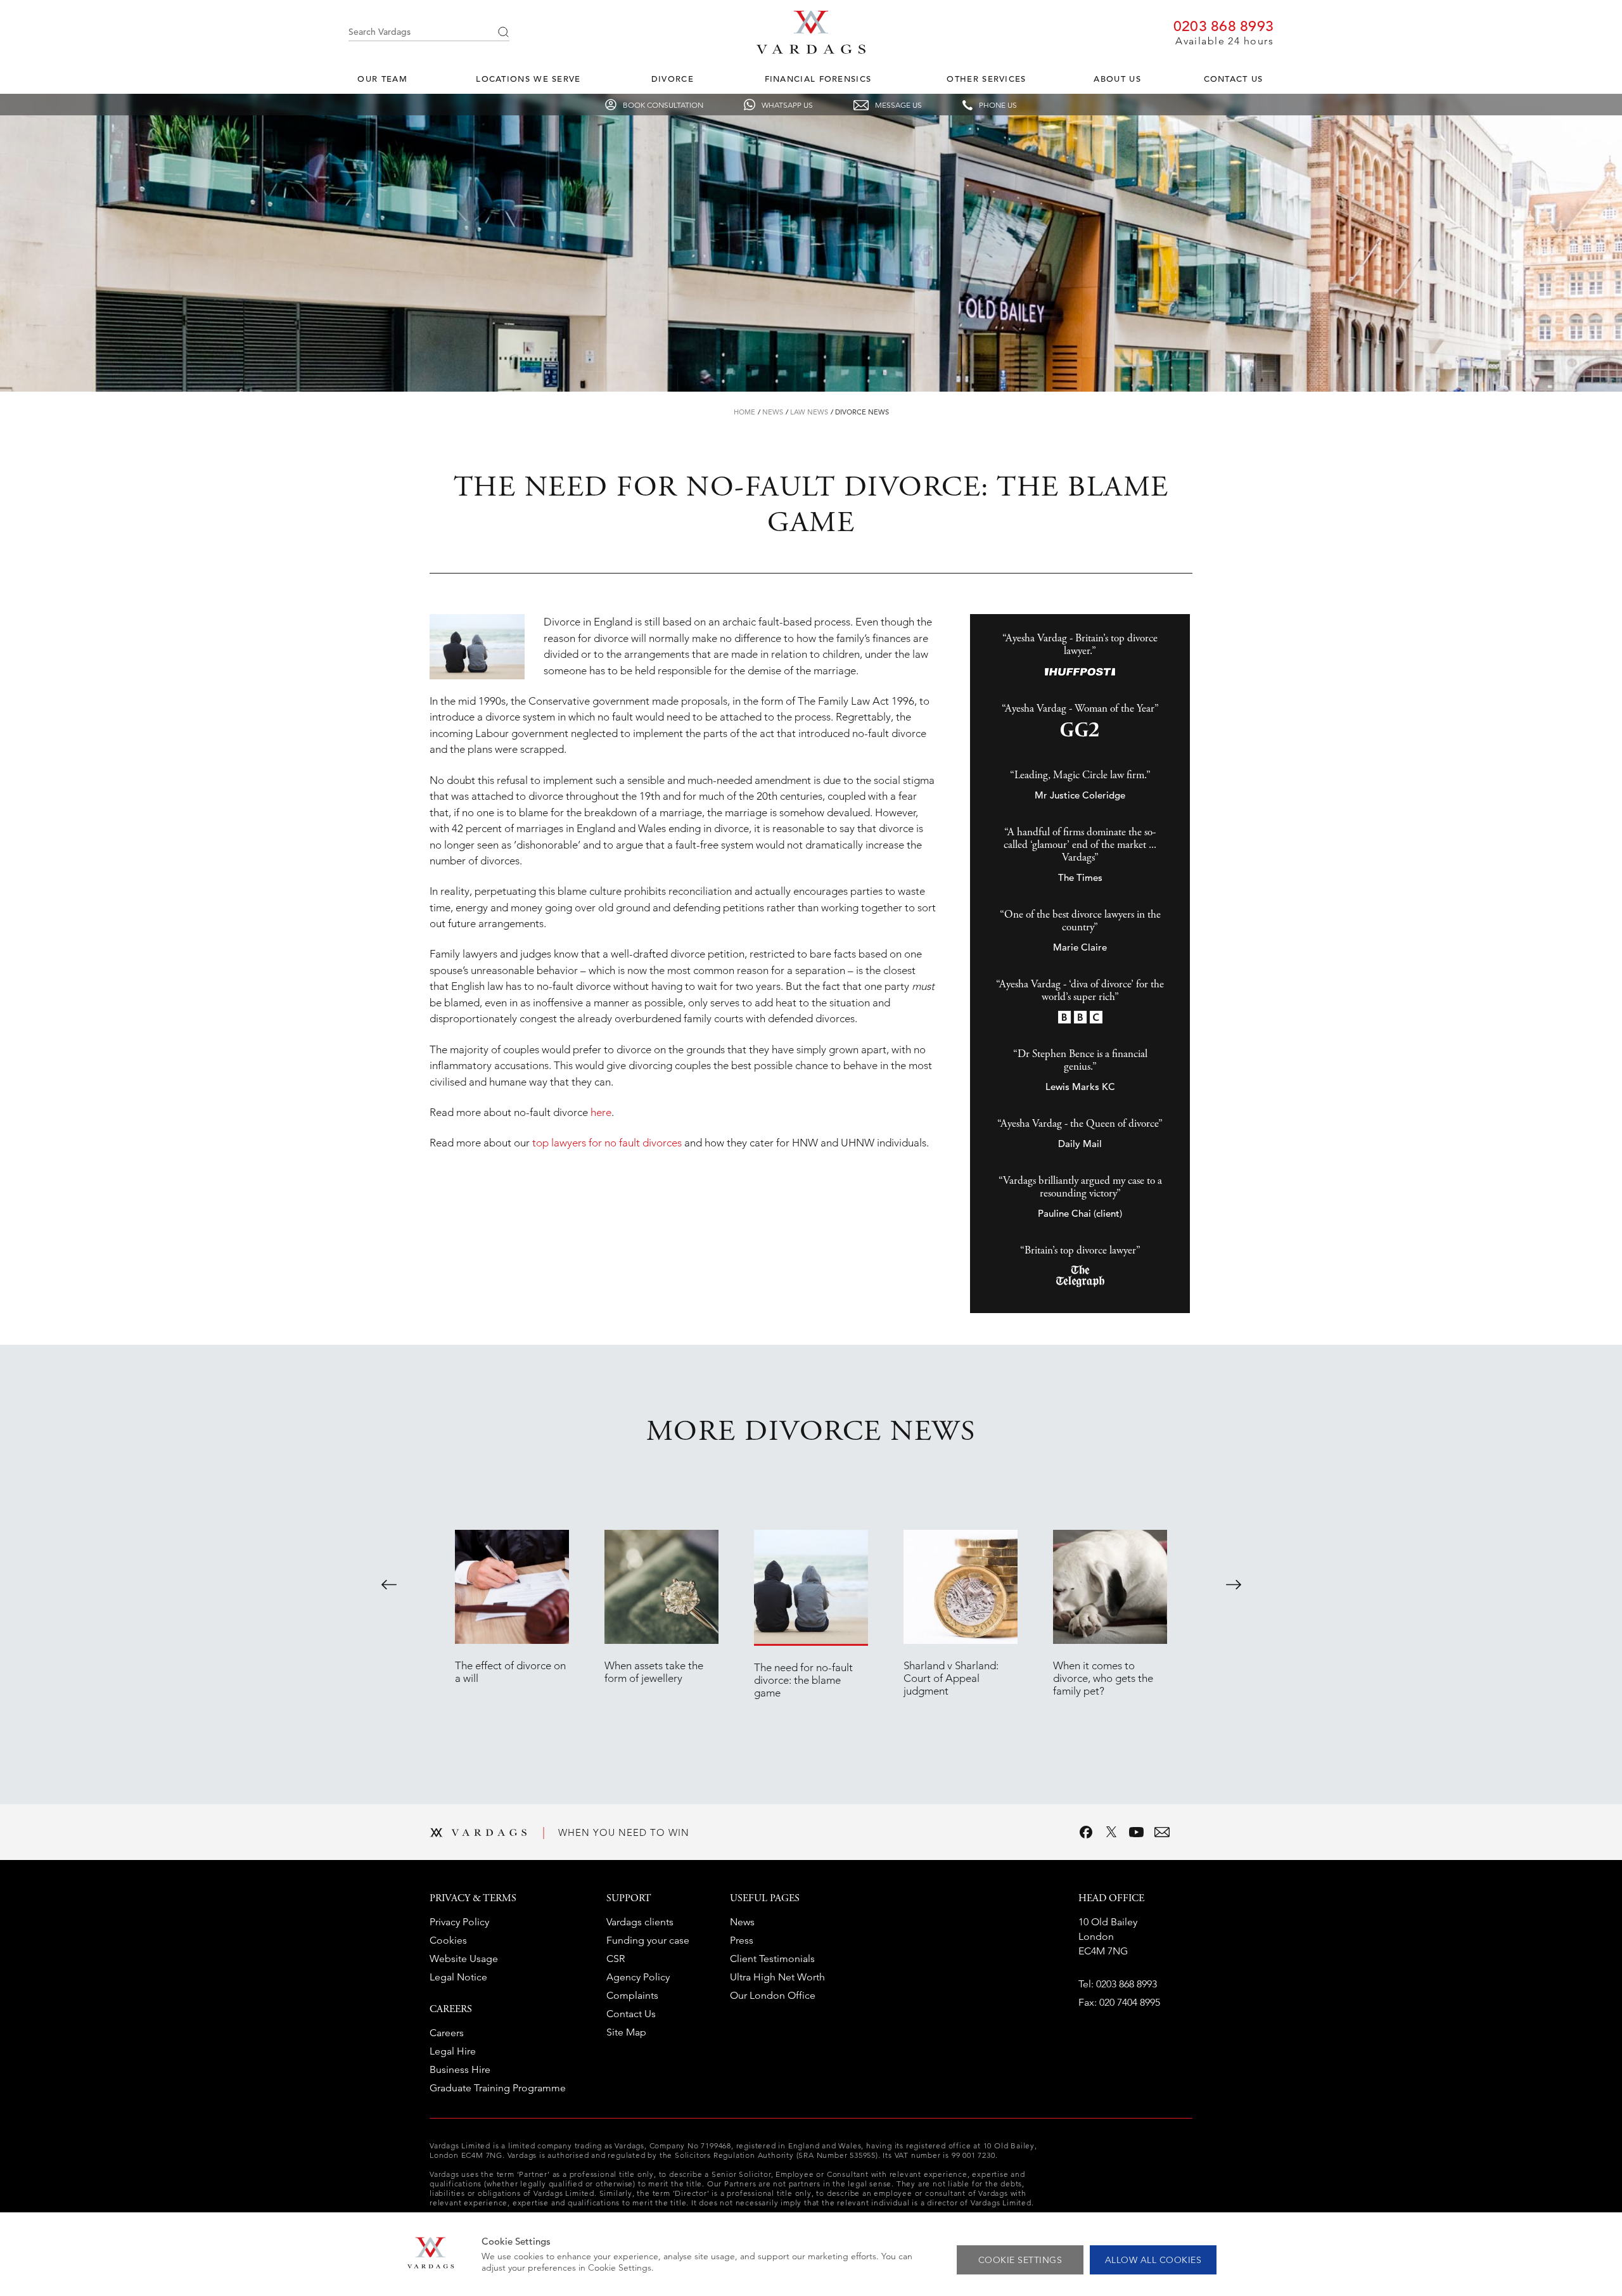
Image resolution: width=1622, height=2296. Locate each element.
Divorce (673, 79)
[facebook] (1086, 1832)
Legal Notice (458, 1977)
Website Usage (464, 1959)
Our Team (382, 79)
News (773, 412)
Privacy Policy (459, 1922)
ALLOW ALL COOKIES (1153, 2260)
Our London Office (773, 1995)
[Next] (1234, 1584)
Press (742, 1940)
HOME (744, 412)
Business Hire (460, 2069)
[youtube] (1137, 1832)
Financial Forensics (818, 79)
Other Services (986, 79)
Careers (447, 2033)
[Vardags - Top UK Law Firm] (811, 50)
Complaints (632, 1995)
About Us (1117, 79)
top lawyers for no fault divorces (607, 1143)
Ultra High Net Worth (777, 1977)
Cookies (448, 1940)
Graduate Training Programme (498, 2088)
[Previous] (389, 1584)
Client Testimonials (772, 1959)
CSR (616, 1959)
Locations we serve (528, 79)
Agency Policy (638, 1977)
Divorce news (862, 412)
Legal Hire (453, 2051)
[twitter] (1111, 1832)
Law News (809, 412)
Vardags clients (640, 1922)
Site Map (626, 2032)
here (601, 1112)
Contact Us (1234, 79)
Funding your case (648, 1940)
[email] (1162, 1832)
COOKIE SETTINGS (1020, 2260)
